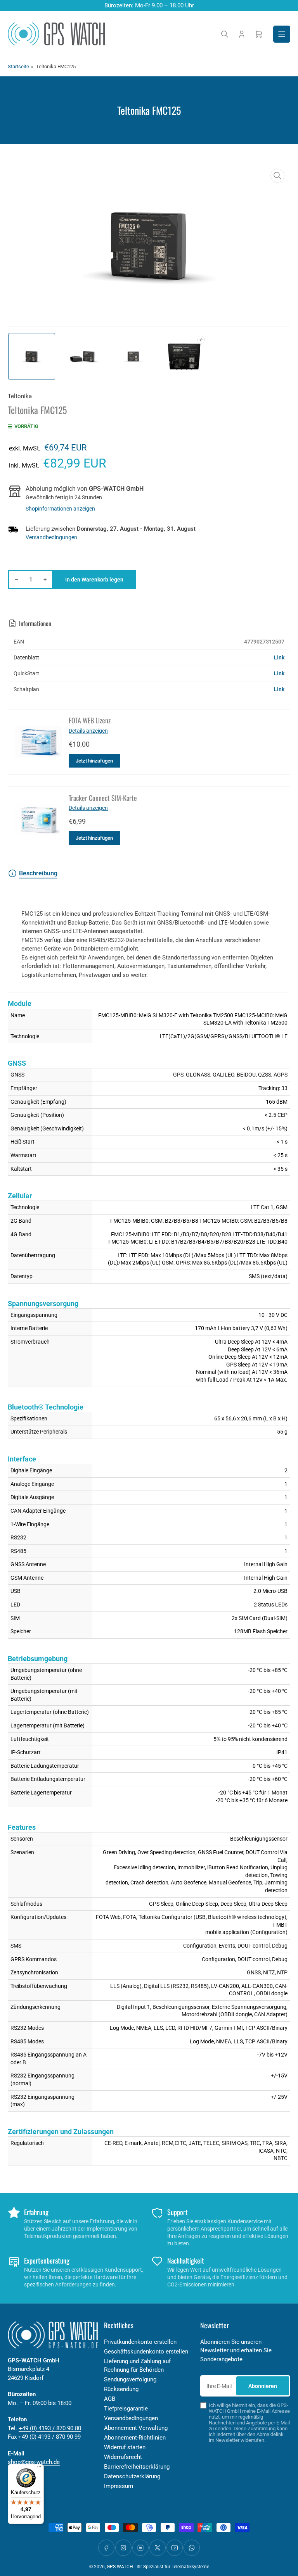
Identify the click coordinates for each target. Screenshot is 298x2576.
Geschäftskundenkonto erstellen (146, 2352)
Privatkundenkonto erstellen (140, 2342)
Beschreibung (38, 873)
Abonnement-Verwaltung (136, 2428)
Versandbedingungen (51, 537)
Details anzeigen (88, 731)
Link (279, 657)
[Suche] (225, 34)
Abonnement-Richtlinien (135, 2438)
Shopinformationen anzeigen (60, 509)
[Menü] (39, 2469)
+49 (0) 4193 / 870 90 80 (50, 2428)
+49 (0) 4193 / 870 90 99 (49, 2437)
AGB (110, 2399)
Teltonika (20, 396)
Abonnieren (263, 2386)
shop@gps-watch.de (34, 2462)
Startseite (18, 66)
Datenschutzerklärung (132, 2476)
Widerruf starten (125, 2447)
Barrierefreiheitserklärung (137, 2467)
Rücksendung (121, 2389)
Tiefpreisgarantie (126, 2409)
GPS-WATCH (120, 2567)
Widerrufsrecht (123, 2457)
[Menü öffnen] (282, 34)
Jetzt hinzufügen (94, 761)
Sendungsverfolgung (130, 2379)
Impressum (119, 2486)
